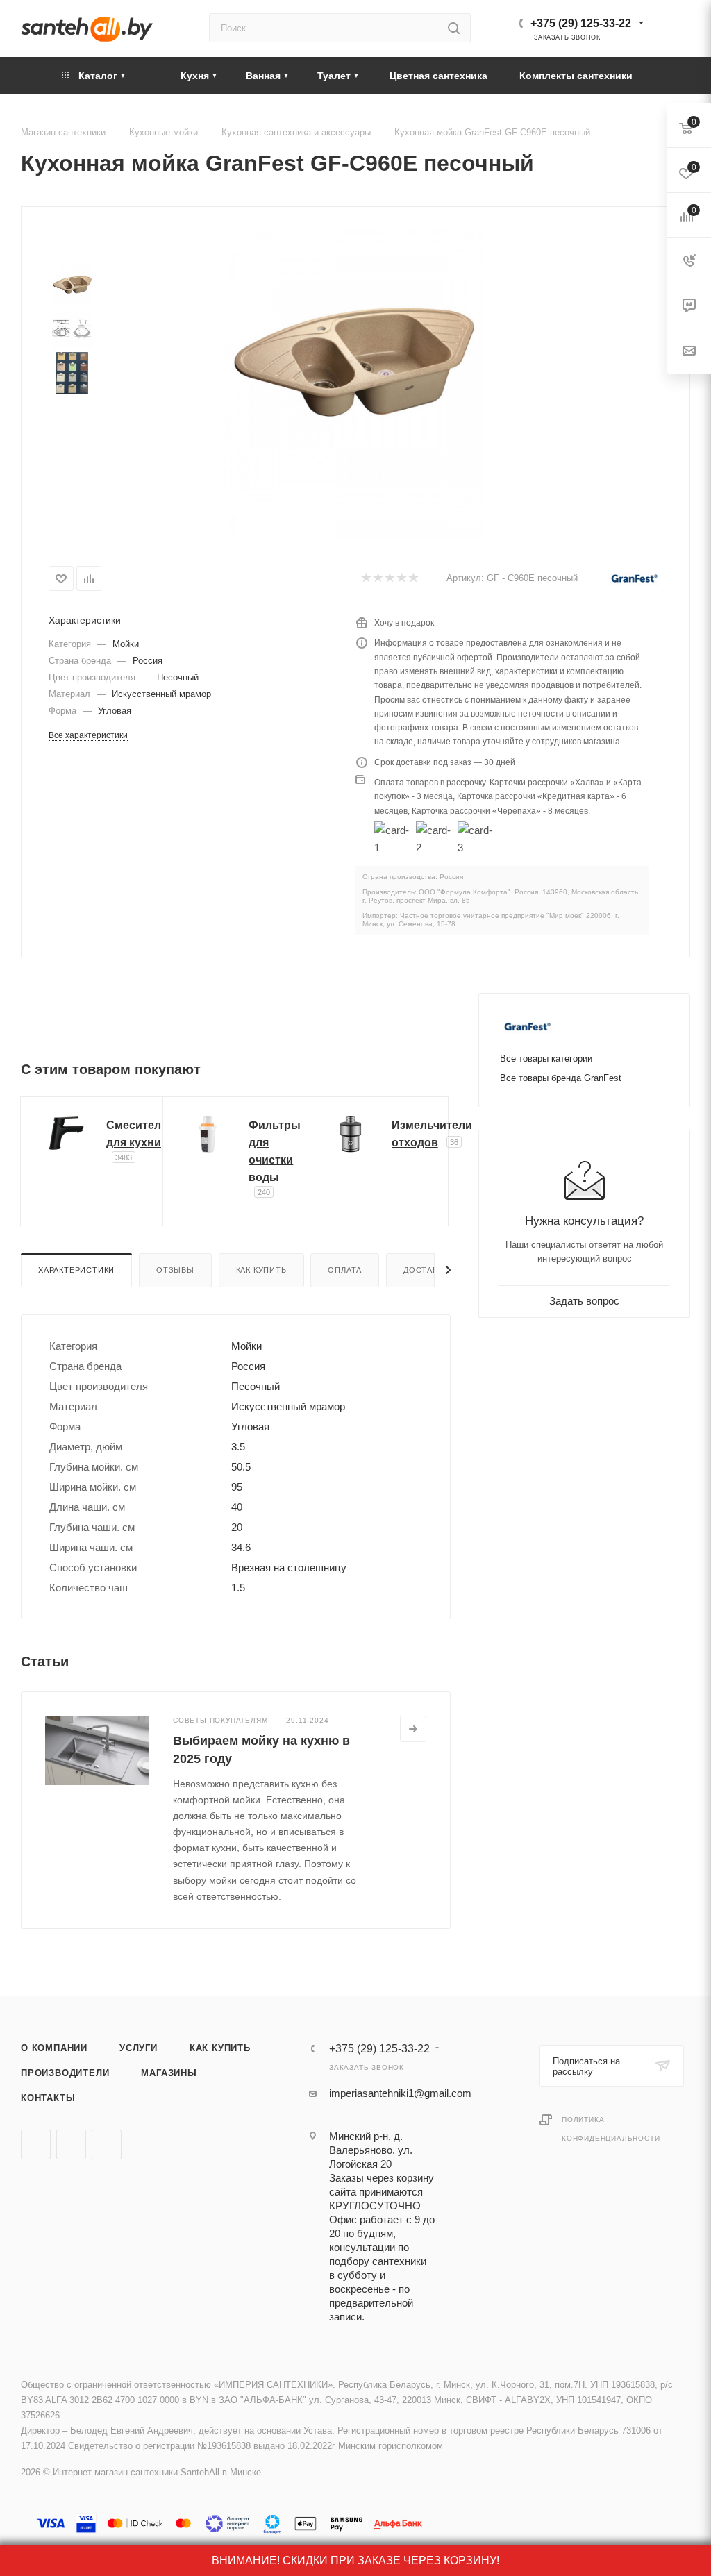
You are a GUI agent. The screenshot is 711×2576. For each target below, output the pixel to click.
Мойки (126, 644)
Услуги (139, 2048)
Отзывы (175, 1270)
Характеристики (76, 1270)
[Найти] (454, 28)
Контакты (48, 2098)
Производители (65, 2073)
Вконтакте (36, 2144)
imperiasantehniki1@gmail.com (400, 2093)
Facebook (71, 2144)
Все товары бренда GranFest (561, 1078)
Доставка (426, 1270)
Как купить (261, 1270)
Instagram (107, 2144)
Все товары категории (546, 1059)
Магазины (169, 2073)
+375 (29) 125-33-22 (581, 23)
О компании (54, 2048)
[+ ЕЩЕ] (669, 75)
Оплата (345, 1270)
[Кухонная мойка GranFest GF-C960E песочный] (353, 357)
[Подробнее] (413, 1729)
